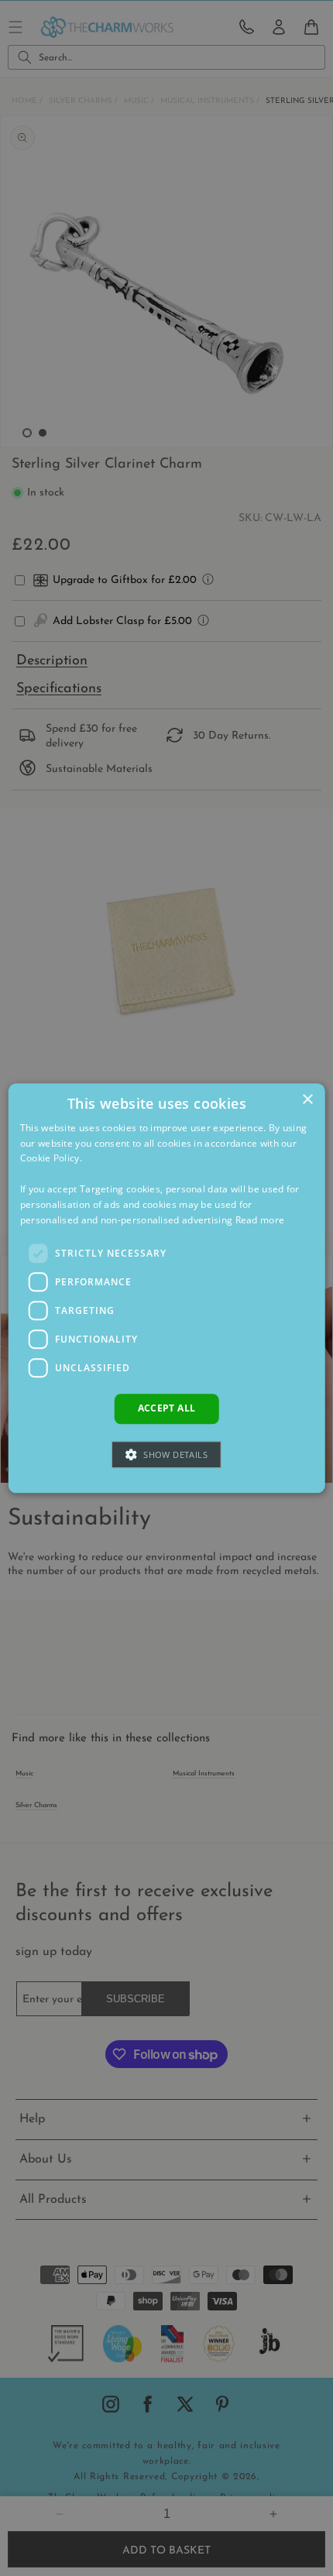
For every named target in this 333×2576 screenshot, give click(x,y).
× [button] (307, 1100)
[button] (166, 1454)
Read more (260, 1220)
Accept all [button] (167, 1409)
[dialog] (167, 1288)
